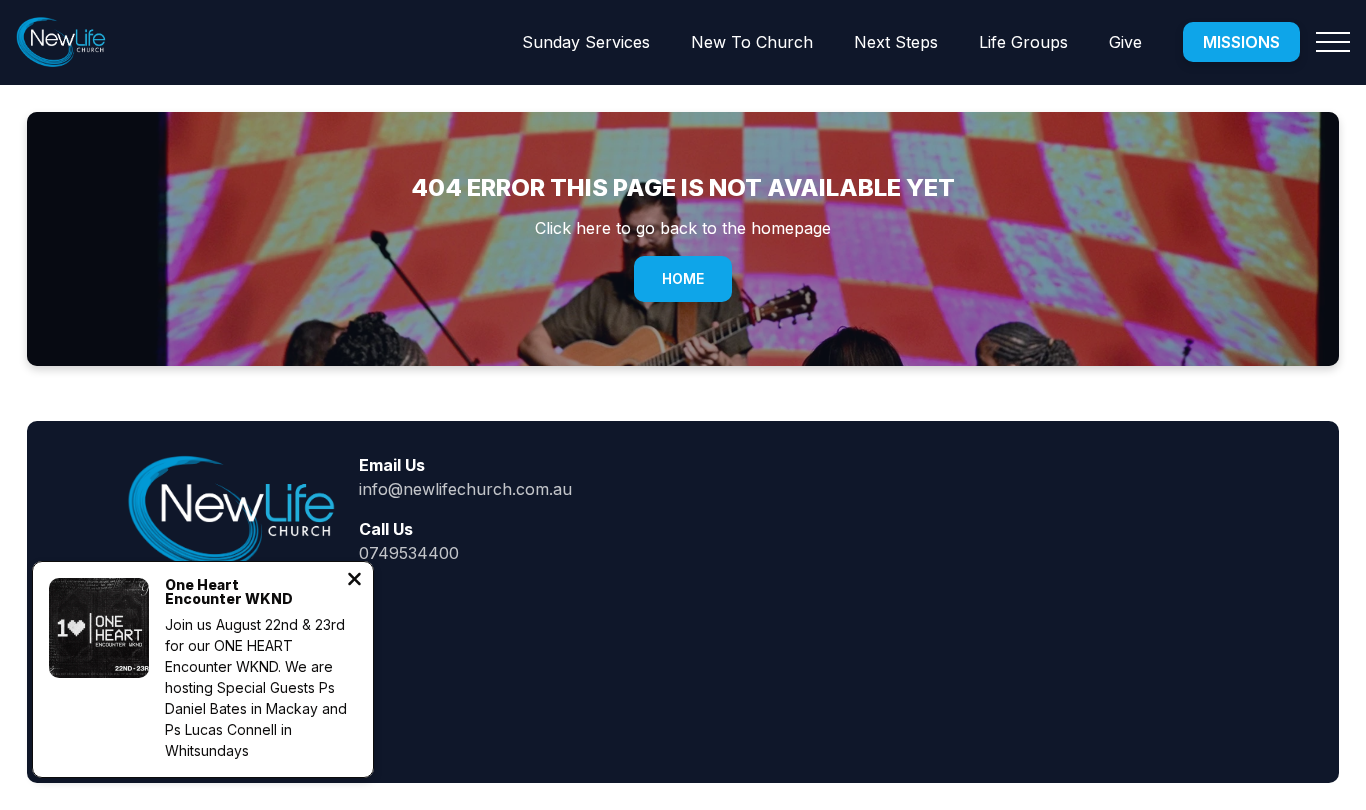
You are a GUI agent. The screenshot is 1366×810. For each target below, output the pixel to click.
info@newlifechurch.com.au (465, 489)
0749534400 (409, 553)
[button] (1333, 42)
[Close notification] (354, 581)
